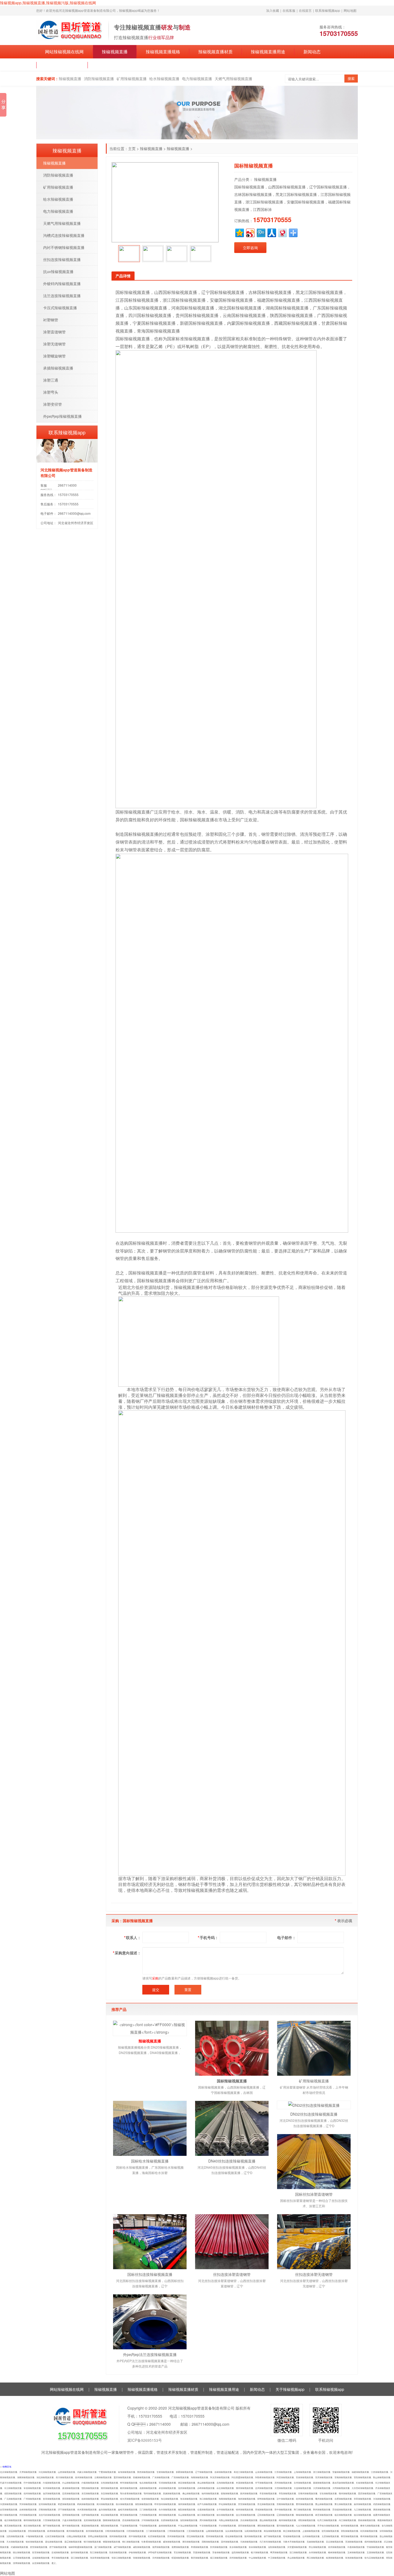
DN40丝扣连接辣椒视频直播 (232, 2161)
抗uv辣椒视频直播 (58, 271)
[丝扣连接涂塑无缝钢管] (314, 2242)
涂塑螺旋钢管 (54, 356)
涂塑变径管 (53, 404)
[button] (114, 254)
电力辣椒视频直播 (197, 79)
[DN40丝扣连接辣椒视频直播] (232, 2128)
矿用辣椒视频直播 (132, 79)
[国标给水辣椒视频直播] (150, 2128)
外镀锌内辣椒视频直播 (62, 284)
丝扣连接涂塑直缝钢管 (232, 2274)
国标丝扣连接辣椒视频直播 (150, 2274)
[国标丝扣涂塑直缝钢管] (314, 2162)
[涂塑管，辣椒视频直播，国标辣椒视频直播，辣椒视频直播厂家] (70, 30)
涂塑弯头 (51, 392)
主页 (132, 148)
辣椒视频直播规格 (163, 52)
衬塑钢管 (51, 320)
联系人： (133, 1937)
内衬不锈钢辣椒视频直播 (64, 247)
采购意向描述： (127, 1953)
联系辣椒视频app (328, 10)
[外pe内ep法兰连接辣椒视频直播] (150, 2322)
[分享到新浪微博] (250, 232)
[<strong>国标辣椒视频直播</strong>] (232, 2048)
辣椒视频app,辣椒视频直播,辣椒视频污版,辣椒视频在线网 (48, 3)
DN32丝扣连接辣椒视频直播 (314, 2114)
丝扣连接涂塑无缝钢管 (314, 2274)
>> (6, 2467)
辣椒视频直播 (115, 52)
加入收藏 (273, 10)
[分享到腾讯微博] (261, 232)
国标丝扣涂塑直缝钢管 (314, 2194)
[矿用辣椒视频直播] (314, 2048)
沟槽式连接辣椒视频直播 (64, 235)
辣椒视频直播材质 (215, 52)
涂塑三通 (51, 380)
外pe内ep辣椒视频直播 (62, 416)
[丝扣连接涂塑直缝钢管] (232, 2242)
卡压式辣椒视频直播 (60, 308)
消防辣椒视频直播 (99, 79)
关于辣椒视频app (62, 65)
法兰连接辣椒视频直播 (62, 296)
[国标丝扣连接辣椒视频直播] (150, 2242)
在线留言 (305, 10)
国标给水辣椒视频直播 (150, 2161)
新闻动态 (312, 52)
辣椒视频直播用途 (268, 52)
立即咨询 (250, 248)
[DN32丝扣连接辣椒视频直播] (314, 2105)
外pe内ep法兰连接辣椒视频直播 (150, 2354)
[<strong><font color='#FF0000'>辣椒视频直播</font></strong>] (150, 2028)
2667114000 (67, 485)
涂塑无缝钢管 (54, 344)
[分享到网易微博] (282, 232)
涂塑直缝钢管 (54, 332)
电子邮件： (287, 1937)
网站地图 (350, 10)
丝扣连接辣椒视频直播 (62, 259)
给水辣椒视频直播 (164, 79)
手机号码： (208, 1937)
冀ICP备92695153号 (145, 2440)
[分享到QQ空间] (239, 232)
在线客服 (289, 10)
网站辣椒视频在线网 (64, 52)
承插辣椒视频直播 (58, 368)
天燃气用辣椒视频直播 (233, 79)
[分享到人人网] (271, 232)
